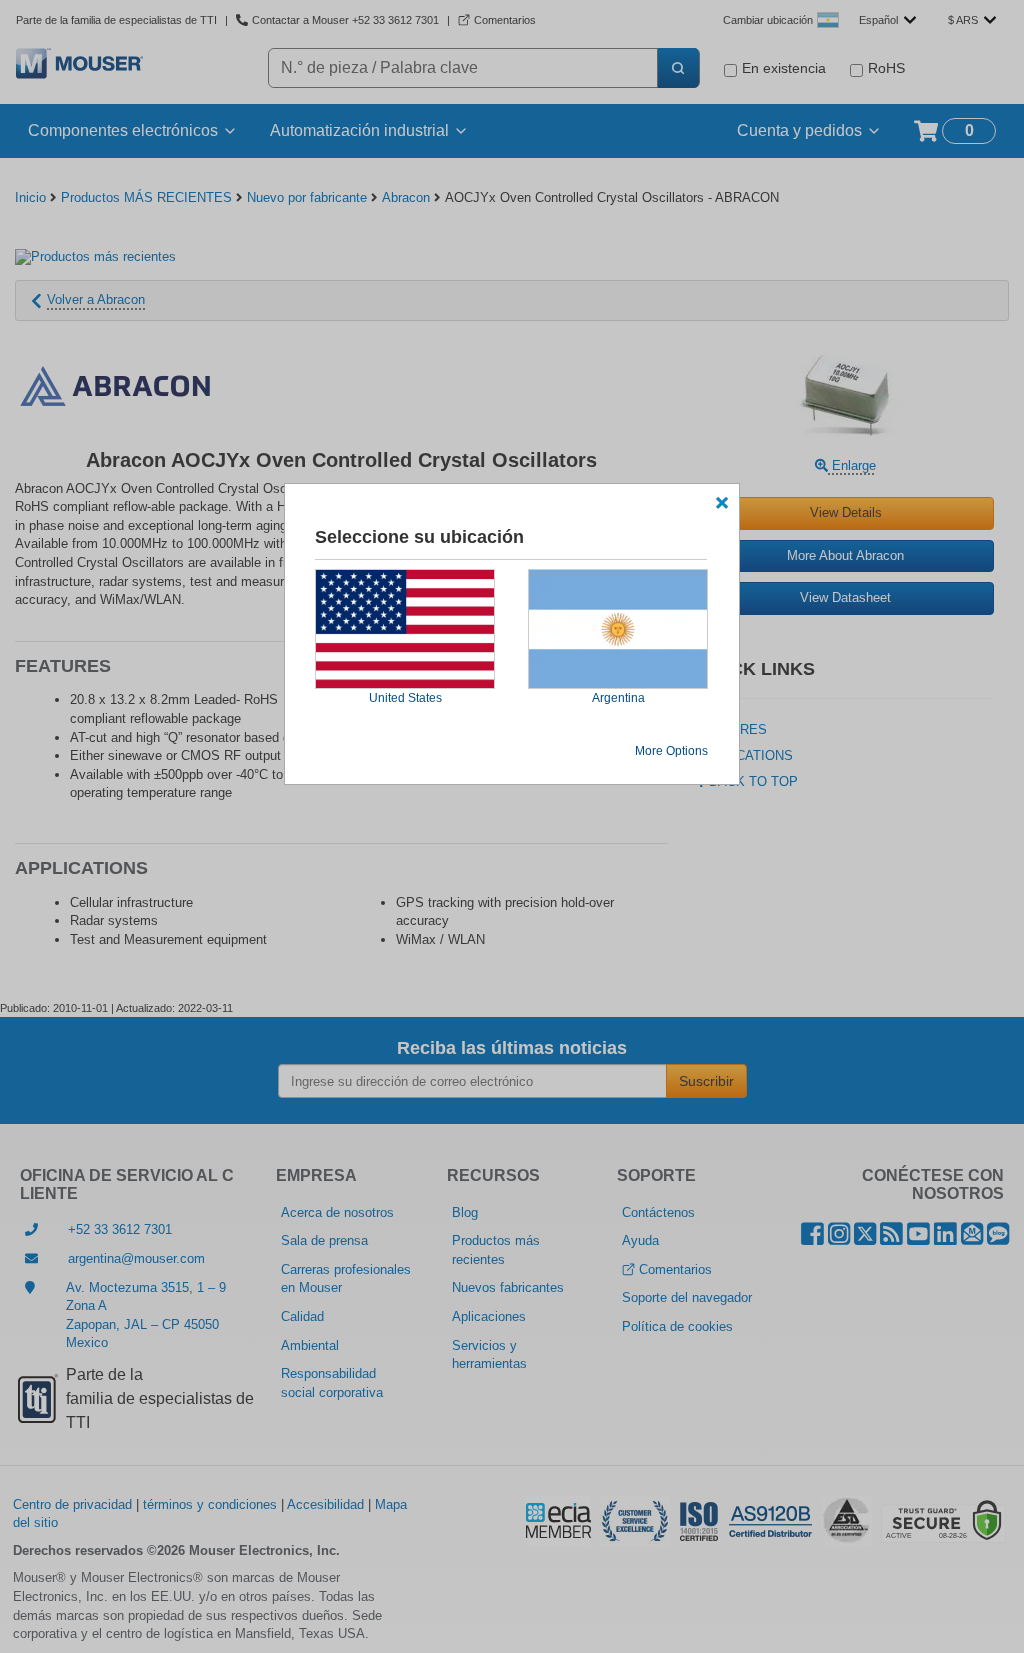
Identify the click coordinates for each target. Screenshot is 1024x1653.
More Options (671, 751)
